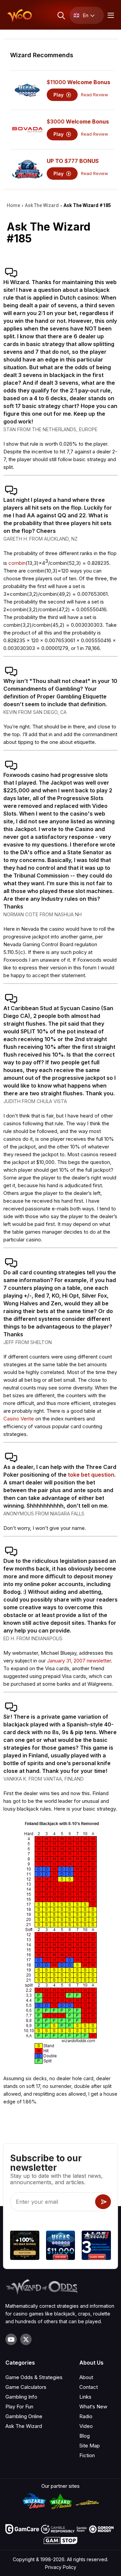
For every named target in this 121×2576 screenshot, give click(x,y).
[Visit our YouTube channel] (11, 2339)
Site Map (90, 2446)
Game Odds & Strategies (34, 2377)
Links (85, 2397)
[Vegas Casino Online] (61, 2246)
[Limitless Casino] (25, 2246)
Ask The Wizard (24, 2426)
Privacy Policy (61, 2567)
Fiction (87, 2455)
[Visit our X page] (26, 2339)
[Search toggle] (61, 15)
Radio (86, 2416)
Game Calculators (26, 2387)
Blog (85, 2436)
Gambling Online (24, 2416)
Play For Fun (19, 2407)
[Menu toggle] (110, 15)
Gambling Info (21, 2397)
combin (17, 563)
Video (86, 2426)
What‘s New (93, 2407)
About (86, 2377)
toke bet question (91, 1475)
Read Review (95, 95)
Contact (89, 2387)
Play (59, 95)
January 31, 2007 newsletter (79, 1661)
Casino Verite (19, 1419)
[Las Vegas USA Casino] (96, 2246)
